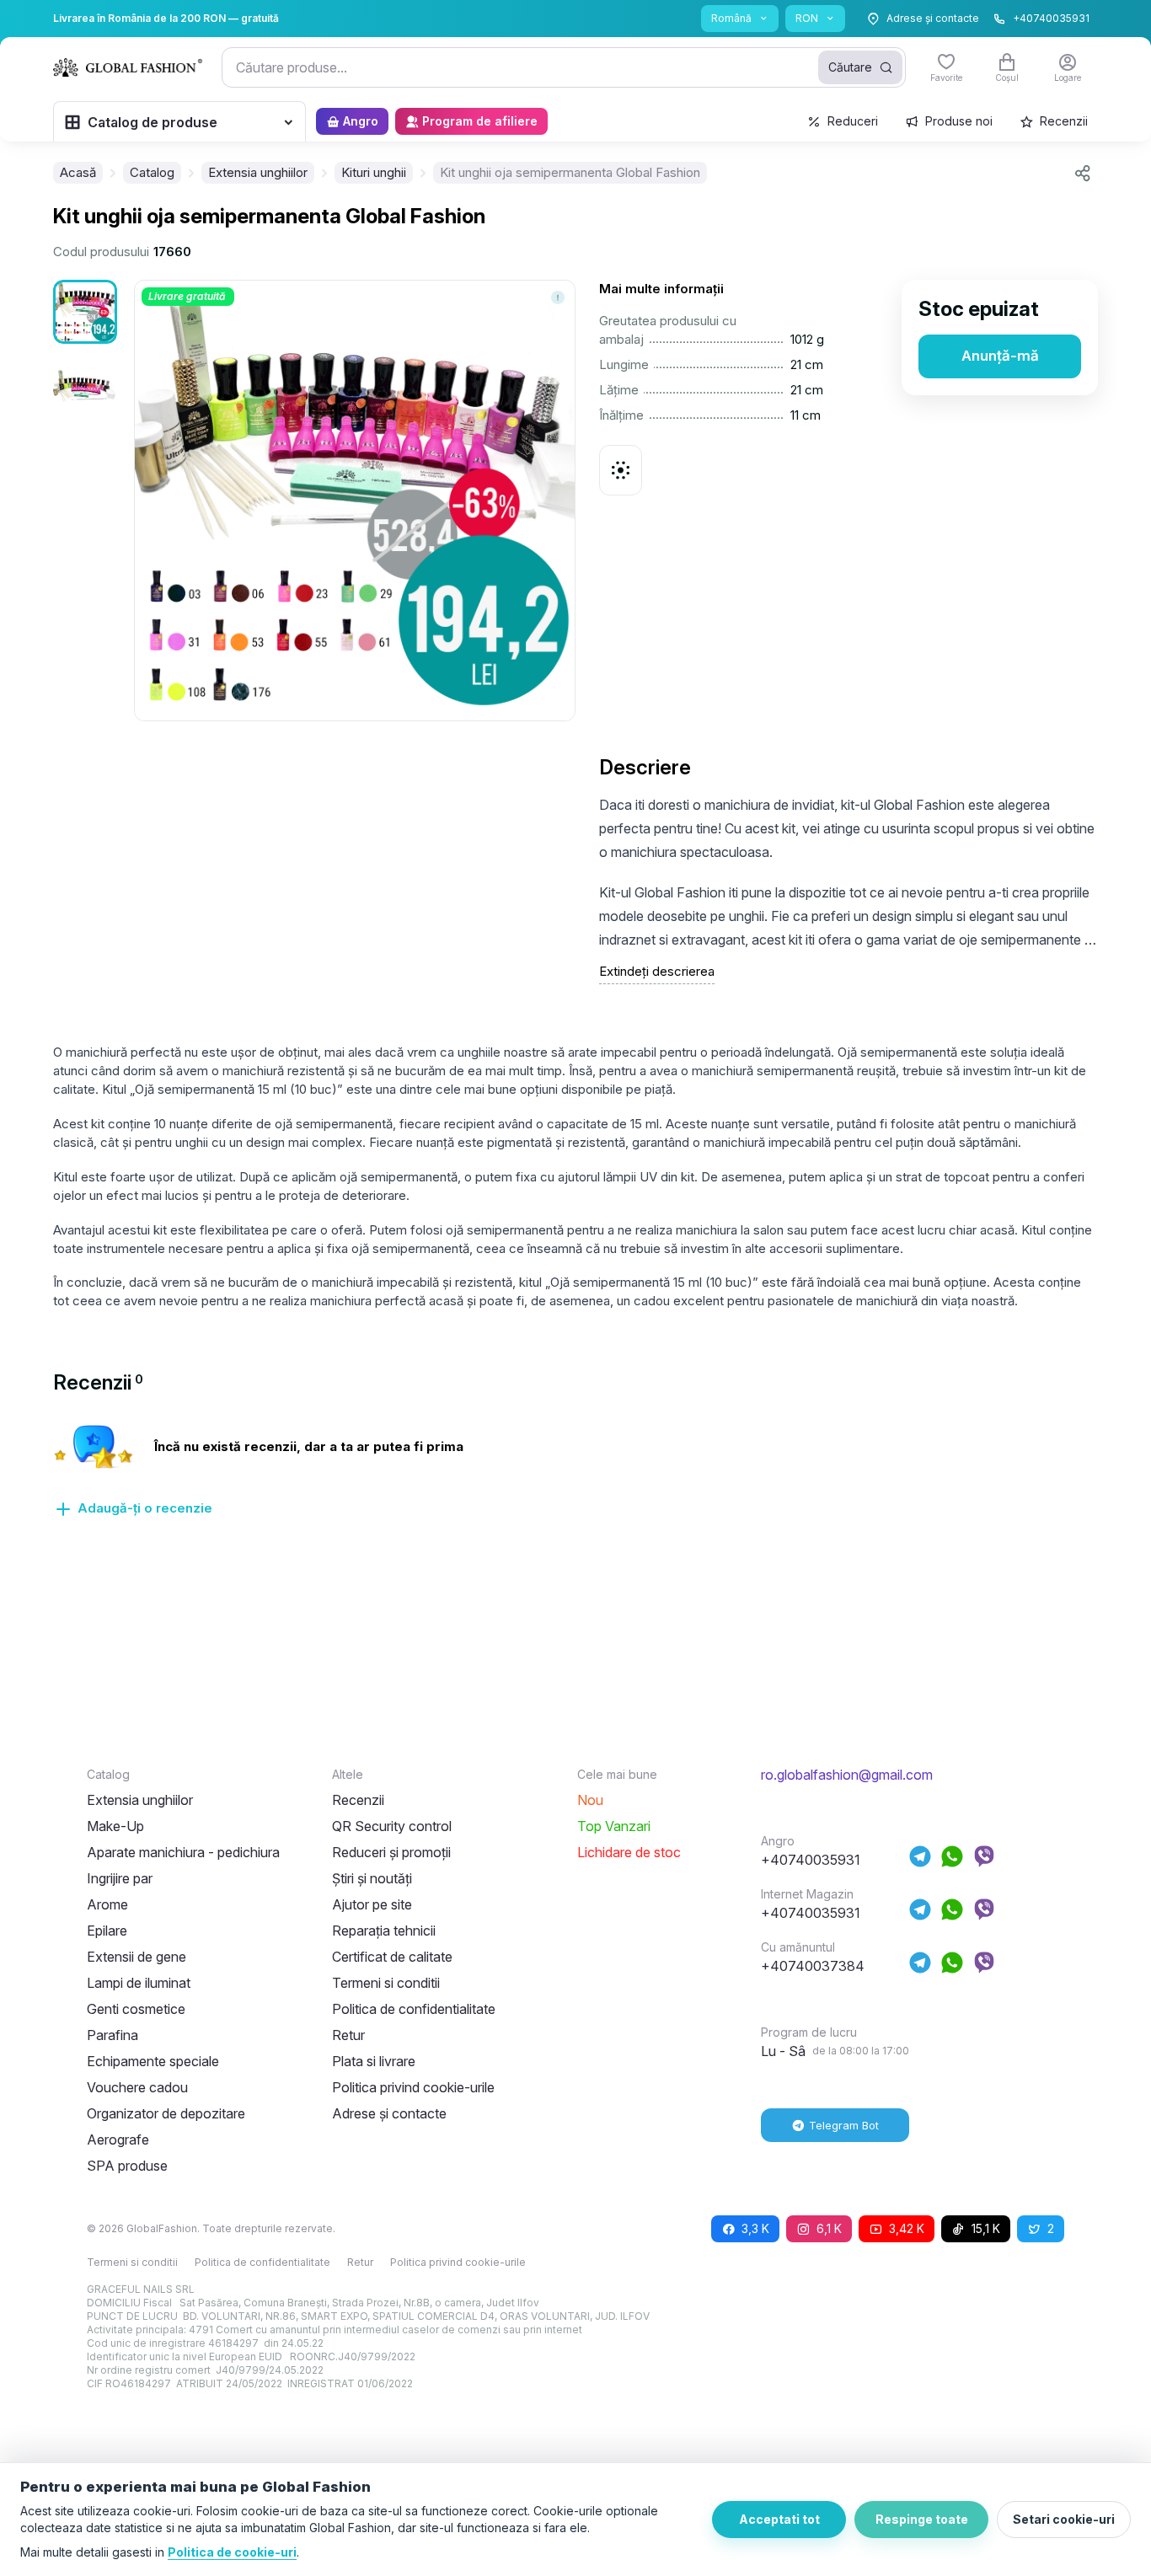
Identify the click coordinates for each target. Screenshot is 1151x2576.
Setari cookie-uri (1064, 2519)
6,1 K (829, 2228)
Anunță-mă (1000, 356)
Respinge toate (922, 2519)
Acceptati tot (779, 2519)
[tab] (98, 1382)
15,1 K (986, 2228)
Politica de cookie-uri (232, 2552)
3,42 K (907, 2228)
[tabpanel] (575, 1481)
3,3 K (755, 2228)
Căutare (850, 67)
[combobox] (564, 67)
